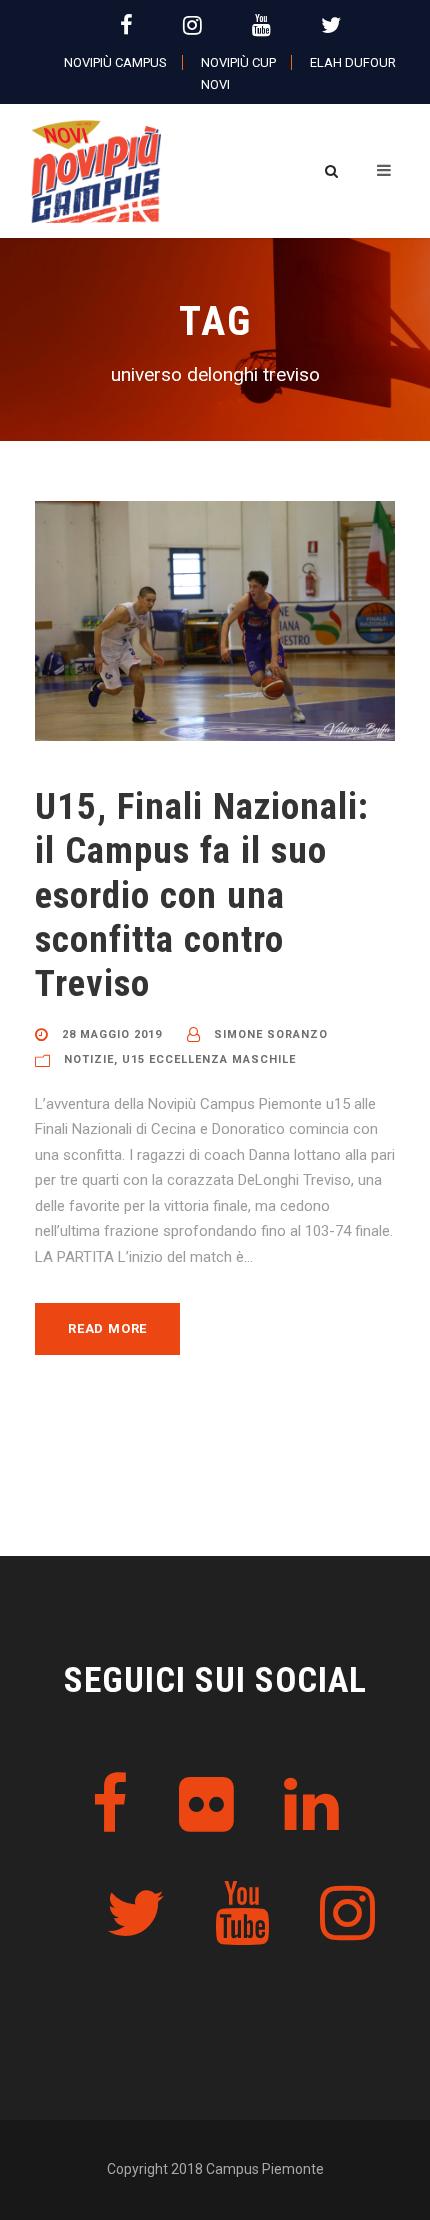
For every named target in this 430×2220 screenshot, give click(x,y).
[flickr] (206, 1805)
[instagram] (192, 25)
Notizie (89, 1059)
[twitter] (331, 25)
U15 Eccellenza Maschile (209, 1059)
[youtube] (261, 25)
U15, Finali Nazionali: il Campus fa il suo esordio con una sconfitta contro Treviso (202, 895)
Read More (107, 1328)
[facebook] (126, 25)
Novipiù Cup (238, 62)
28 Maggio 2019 (112, 1034)
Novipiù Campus (115, 62)
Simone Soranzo (271, 1034)
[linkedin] (311, 1805)
